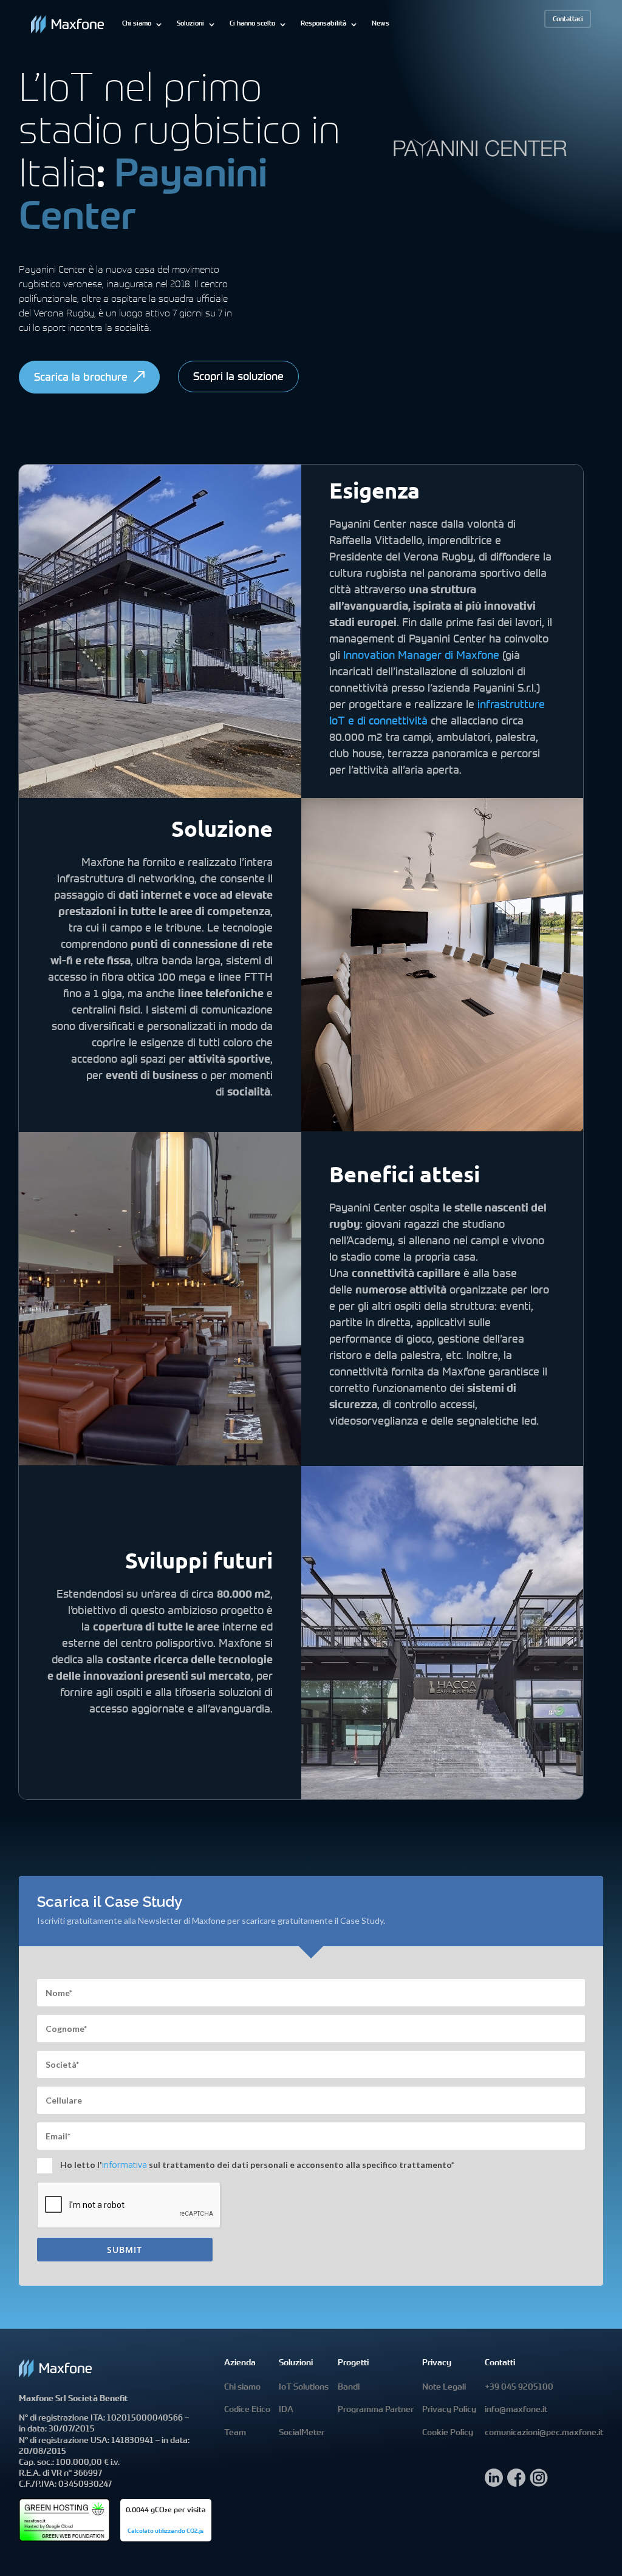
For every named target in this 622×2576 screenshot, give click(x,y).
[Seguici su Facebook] (516, 2483)
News (381, 24)
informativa (125, 2165)
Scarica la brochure (81, 378)
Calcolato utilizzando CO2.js (166, 2532)
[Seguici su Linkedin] (494, 2483)
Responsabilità (323, 24)
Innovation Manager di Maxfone (421, 656)
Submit (125, 2250)
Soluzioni (190, 24)
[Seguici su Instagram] (539, 2483)
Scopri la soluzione (238, 378)
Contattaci (568, 20)
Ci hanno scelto (252, 24)
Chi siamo (137, 24)
